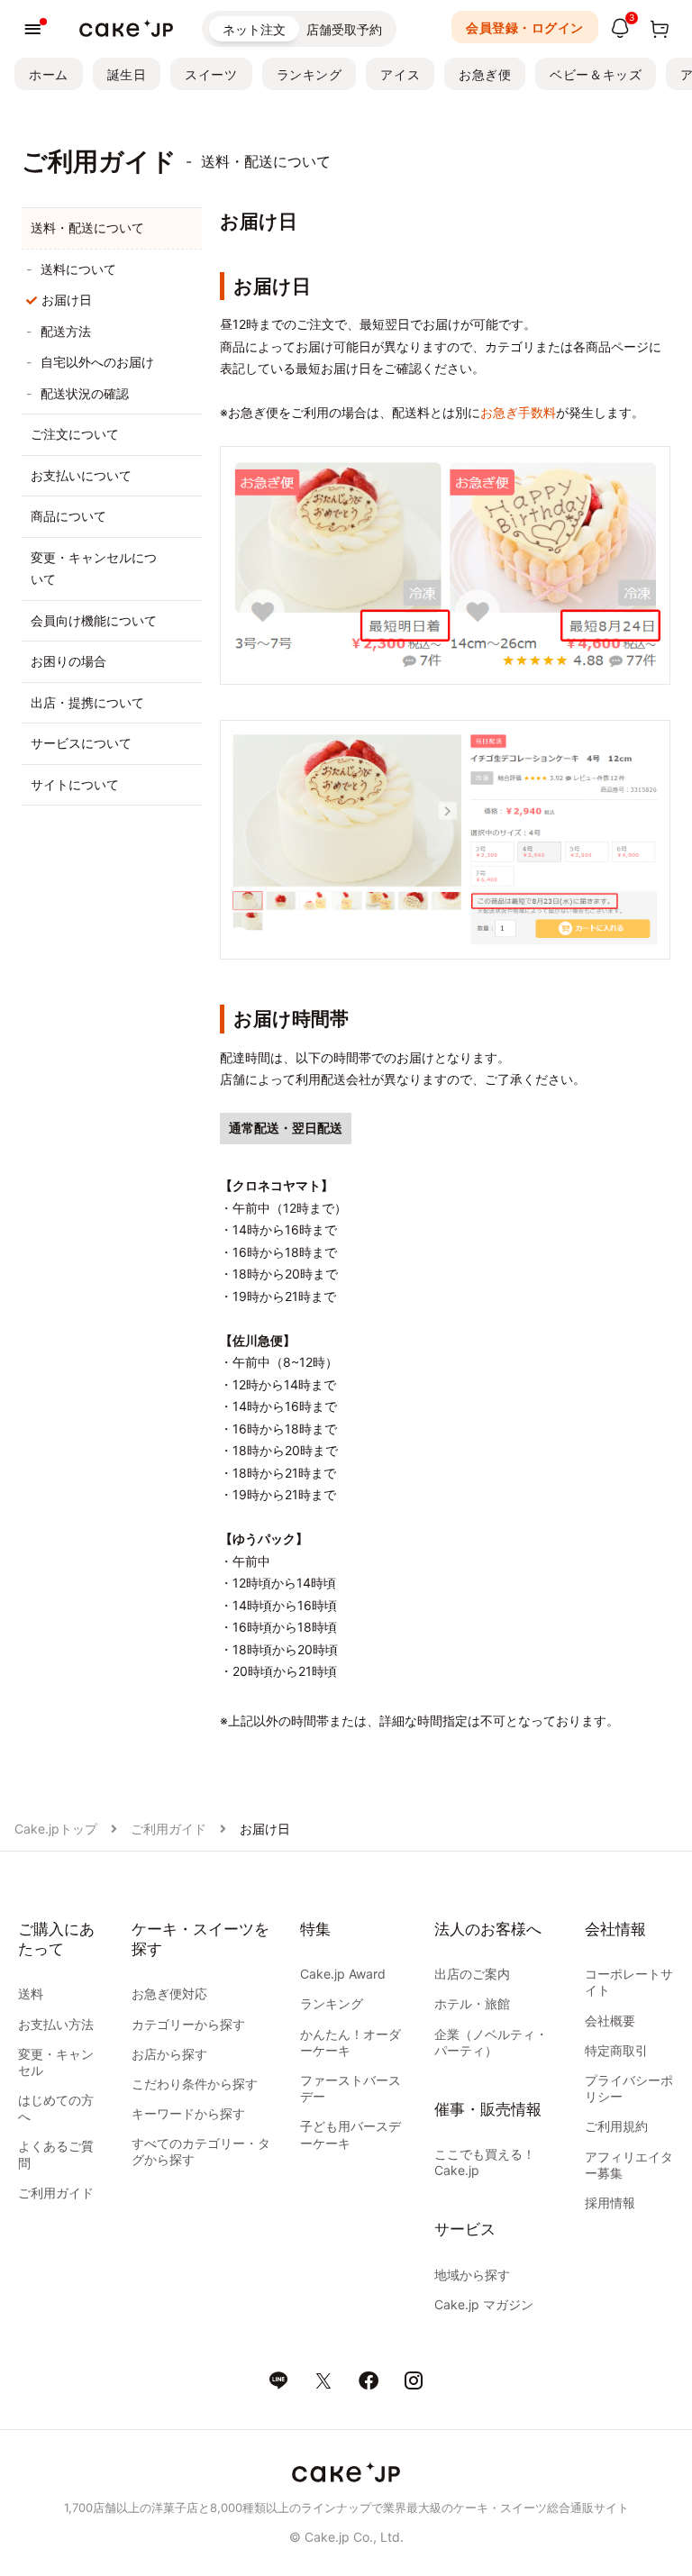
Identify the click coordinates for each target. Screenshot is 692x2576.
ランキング (310, 74)
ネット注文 (254, 29)
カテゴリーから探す (188, 2024)
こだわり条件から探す (195, 2084)
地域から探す (472, 2275)
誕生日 (127, 74)
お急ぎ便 (485, 74)
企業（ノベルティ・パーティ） (491, 2042)
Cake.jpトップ (56, 1829)
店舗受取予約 (344, 29)
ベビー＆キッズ (596, 74)
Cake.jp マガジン (484, 2304)
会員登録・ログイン (525, 27)
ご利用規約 (616, 2126)
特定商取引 (616, 2050)
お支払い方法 (56, 2024)
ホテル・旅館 (472, 2003)
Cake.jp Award (343, 1974)
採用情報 (610, 2203)
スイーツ (211, 74)
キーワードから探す (188, 2113)
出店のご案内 (472, 1974)
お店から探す (169, 2054)
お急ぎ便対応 (169, 1993)
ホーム (49, 74)
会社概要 (610, 2021)
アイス (400, 74)
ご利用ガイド (168, 1829)
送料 (31, 1993)
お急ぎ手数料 (518, 412)
